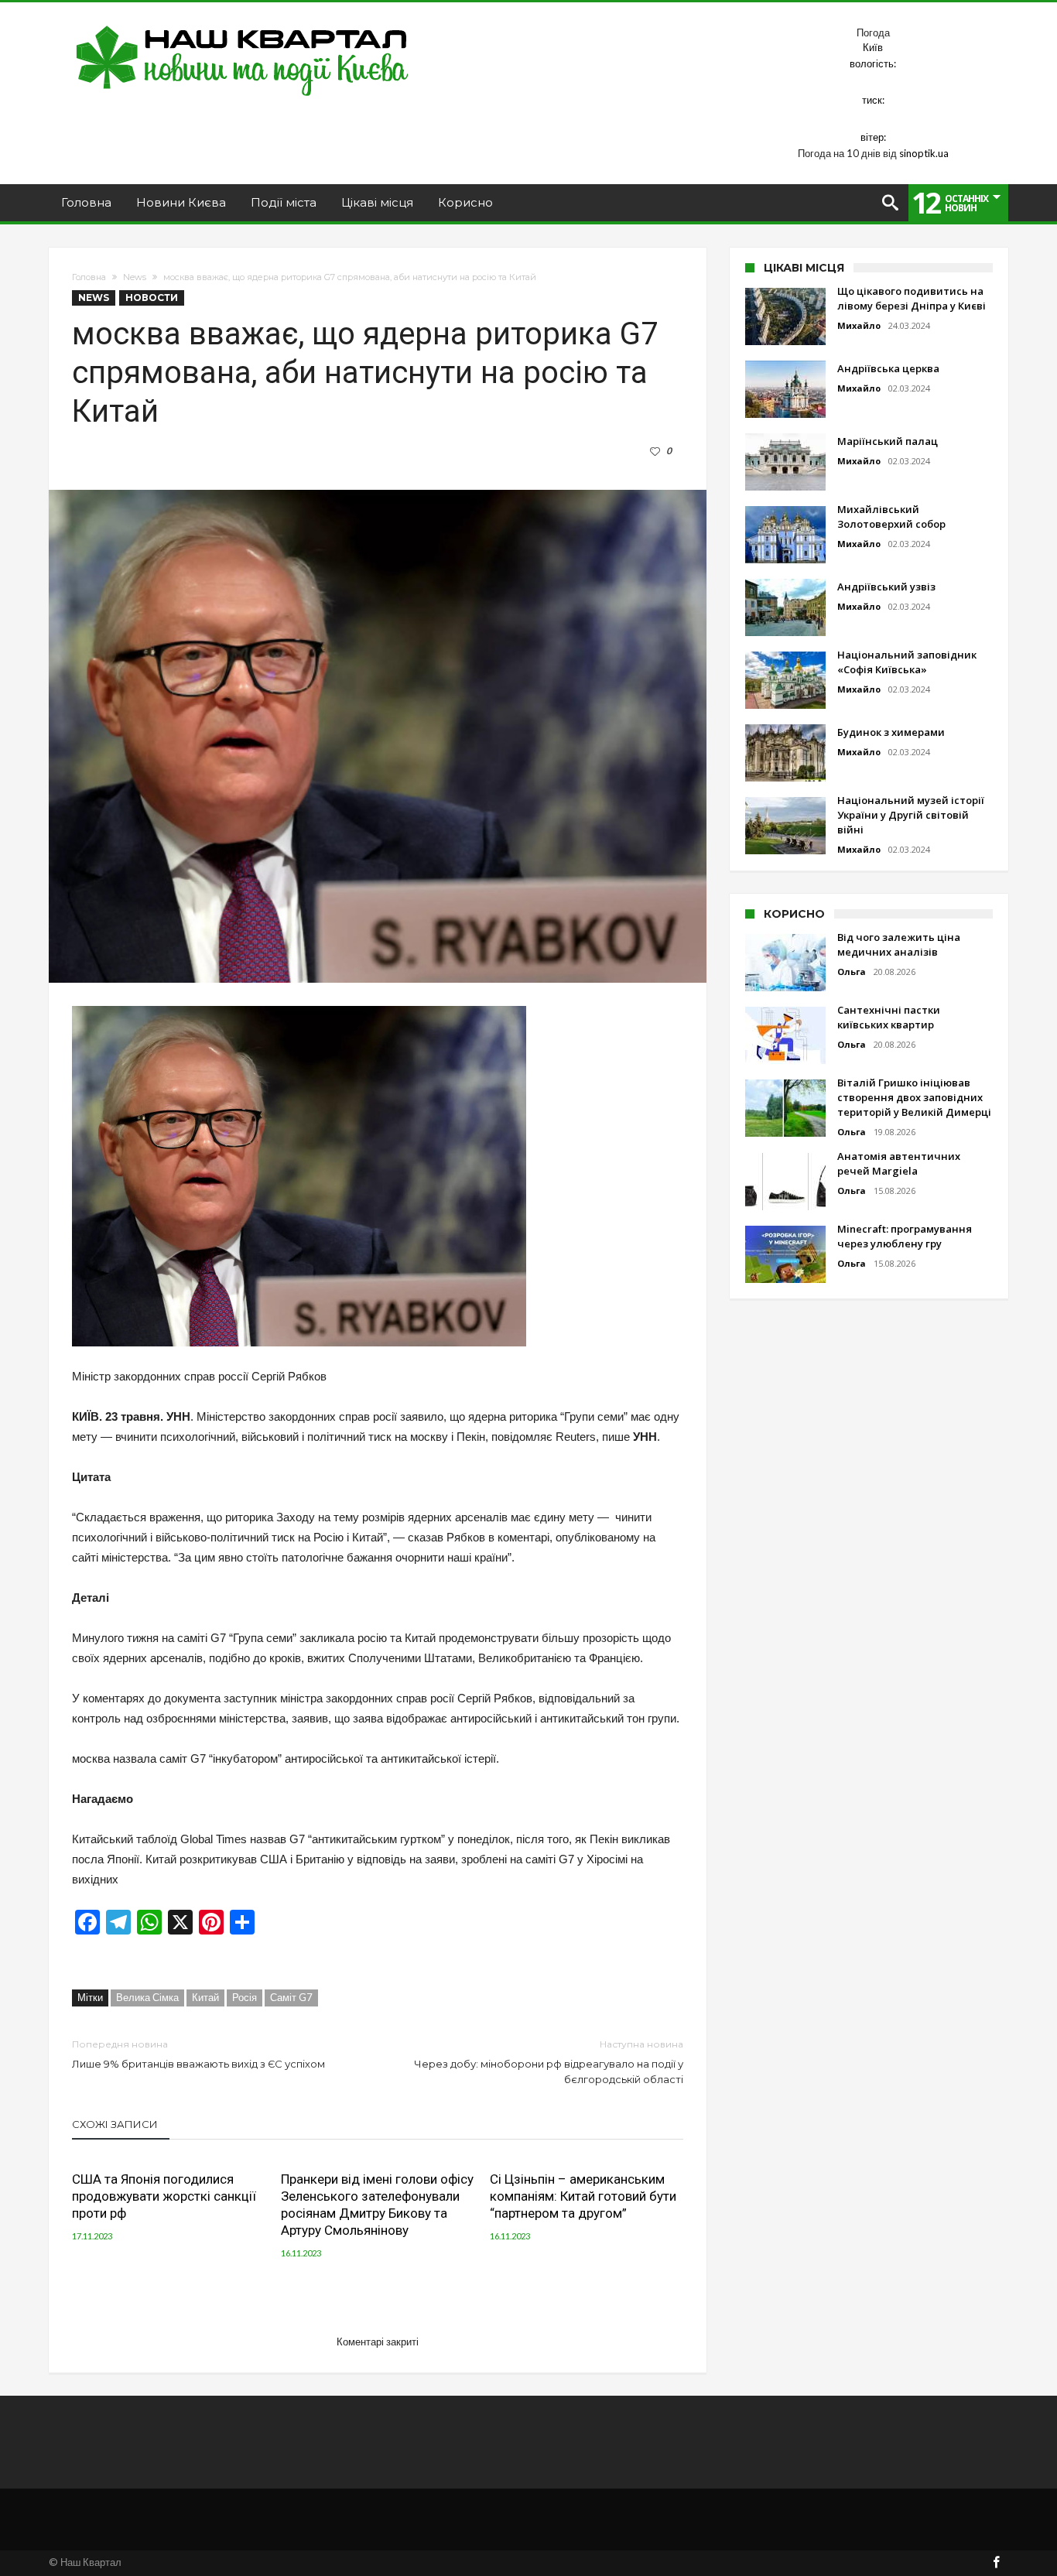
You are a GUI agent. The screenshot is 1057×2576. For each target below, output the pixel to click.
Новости (152, 298)
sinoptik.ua (924, 153)
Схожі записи (115, 2124)
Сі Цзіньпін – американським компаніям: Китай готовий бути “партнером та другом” (583, 2196)
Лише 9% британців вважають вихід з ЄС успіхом (198, 2054)
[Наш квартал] (243, 25)
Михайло (859, 325)
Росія (245, 1997)
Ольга (852, 972)
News (135, 277)
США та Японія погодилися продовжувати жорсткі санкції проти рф (164, 2196)
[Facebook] (996, 2563)
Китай (205, 1997)
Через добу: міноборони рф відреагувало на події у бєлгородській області (549, 2062)
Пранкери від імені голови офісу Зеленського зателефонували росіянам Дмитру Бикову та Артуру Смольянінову (377, 2205)
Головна (89, 277)
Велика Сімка (147, 1997)
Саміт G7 (291, 1997)
